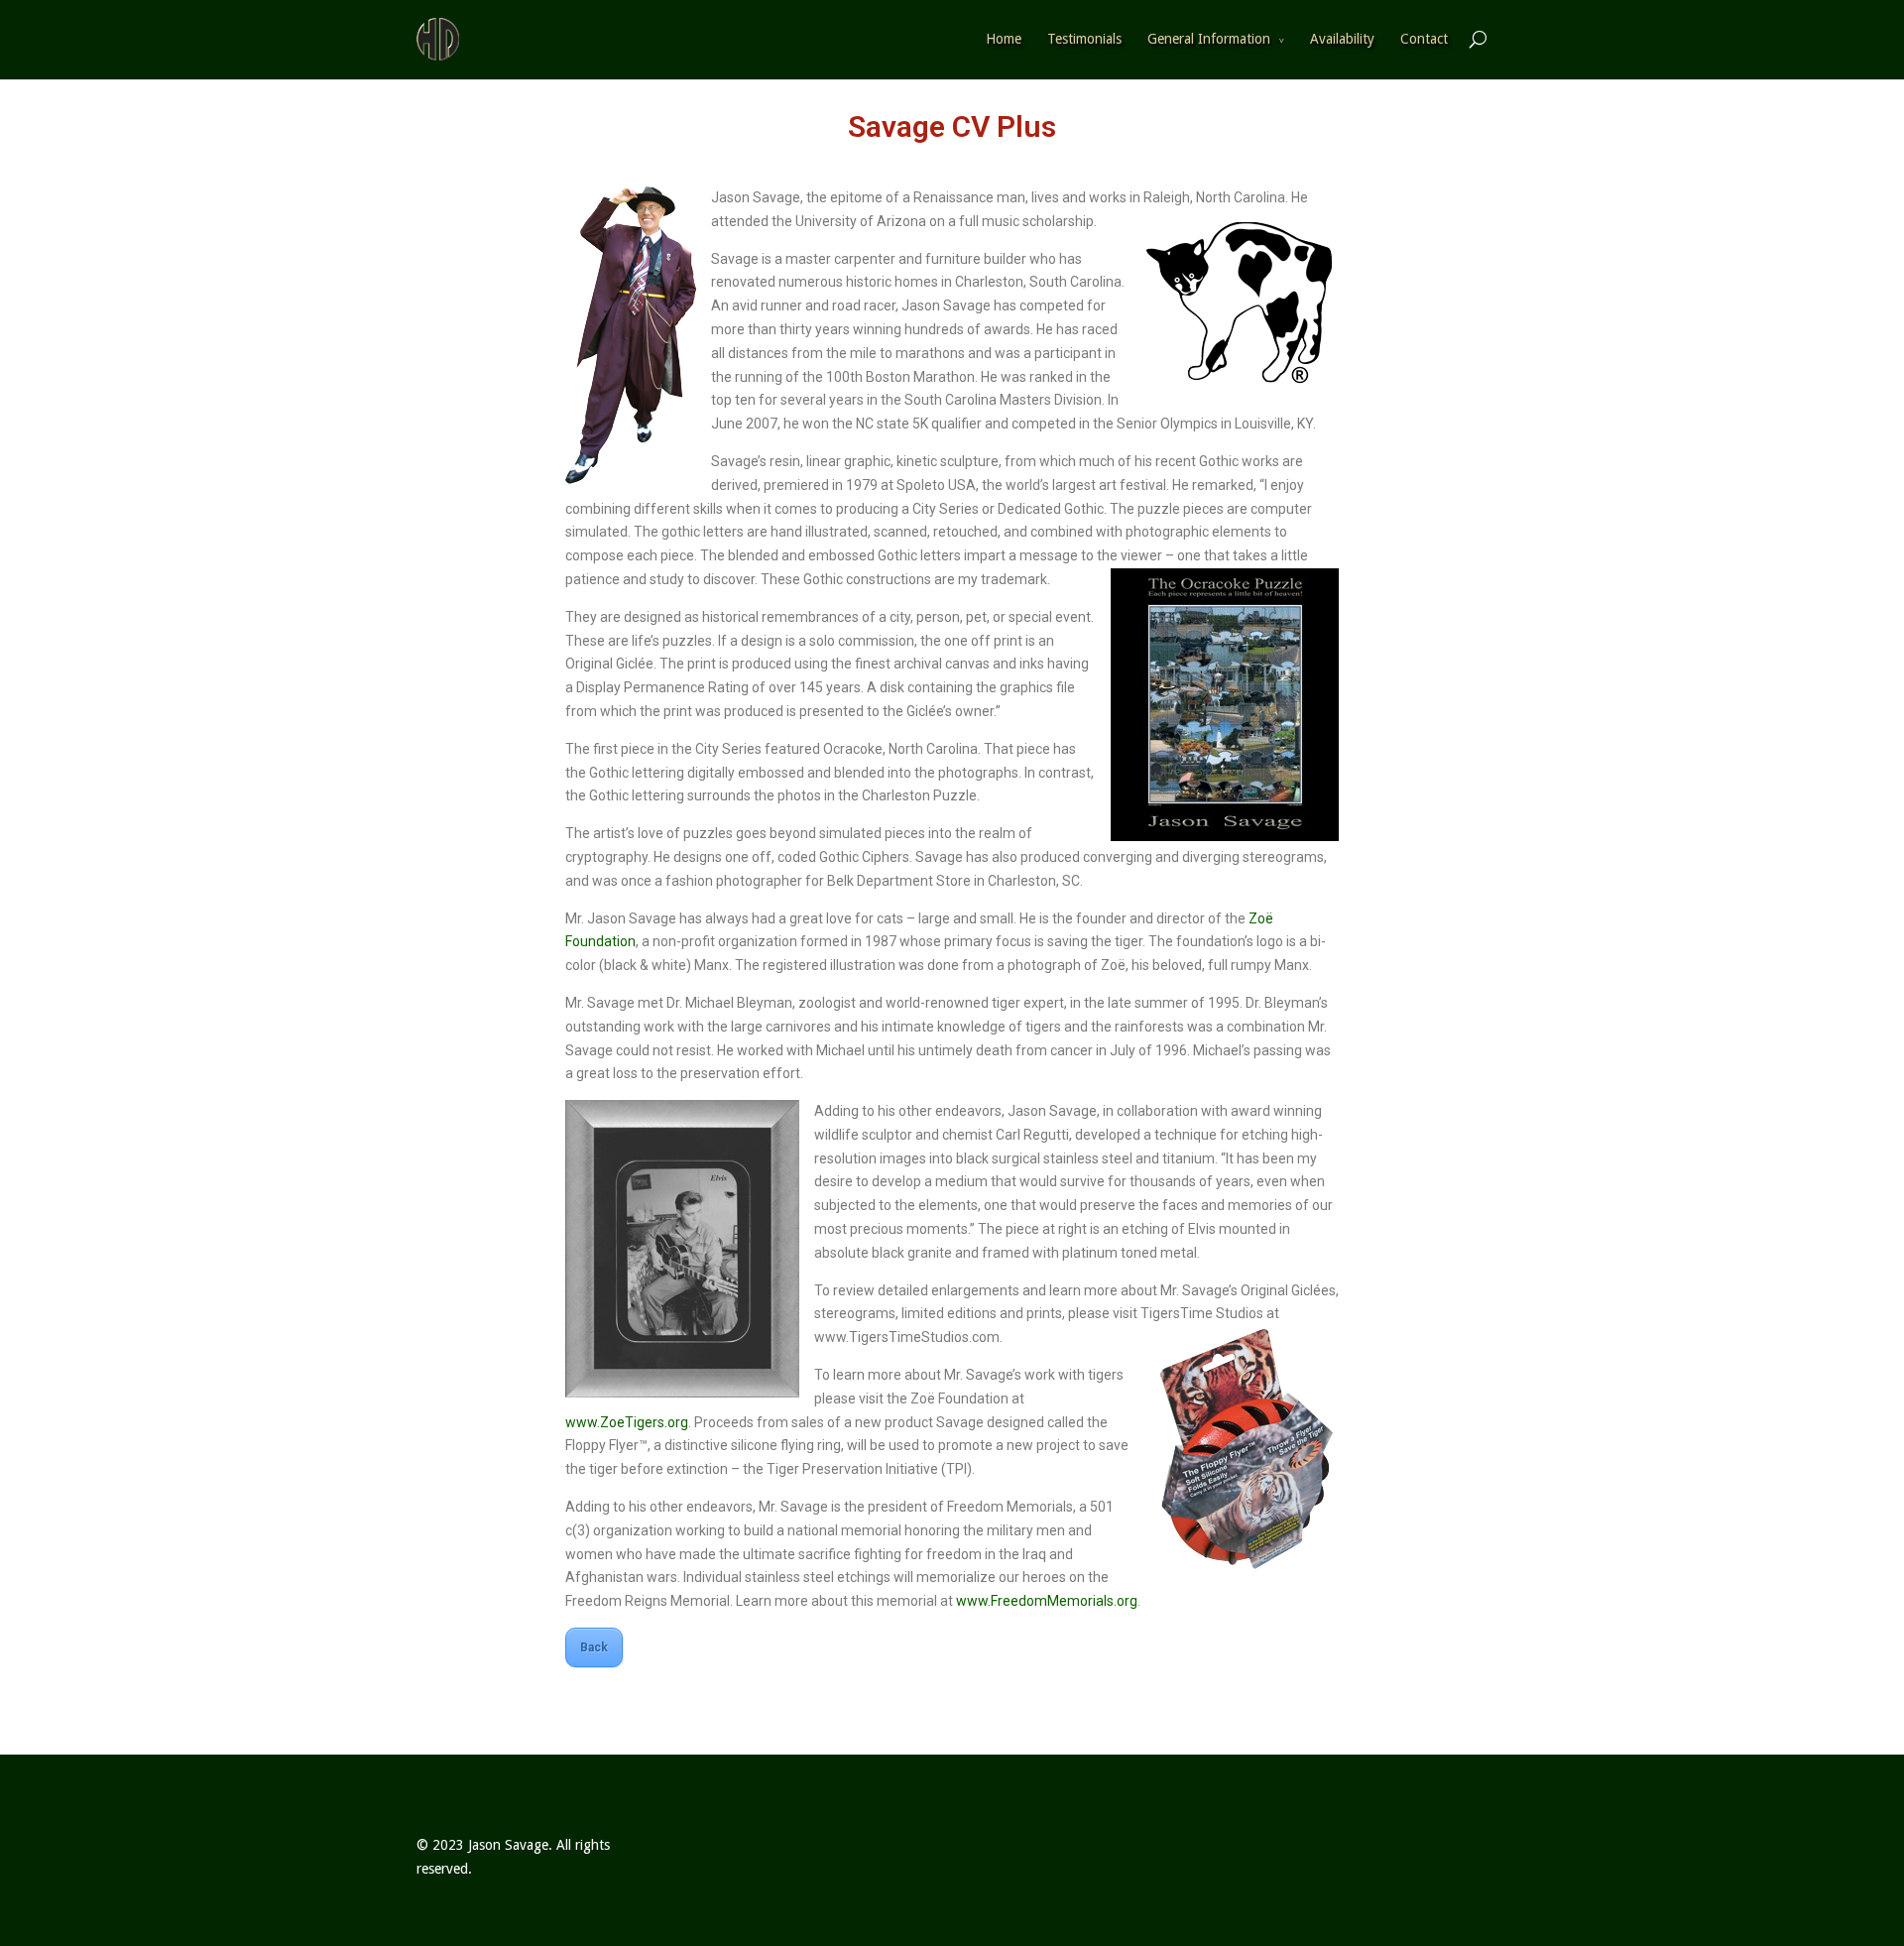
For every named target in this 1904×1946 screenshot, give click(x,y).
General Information (1209, 39)
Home (1004, 39)
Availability (1342, 39)
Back (594, 1647)
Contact (1424, 39)
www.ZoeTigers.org (627, 1422)
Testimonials (1084, 39)
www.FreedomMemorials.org (1047, 1601)
